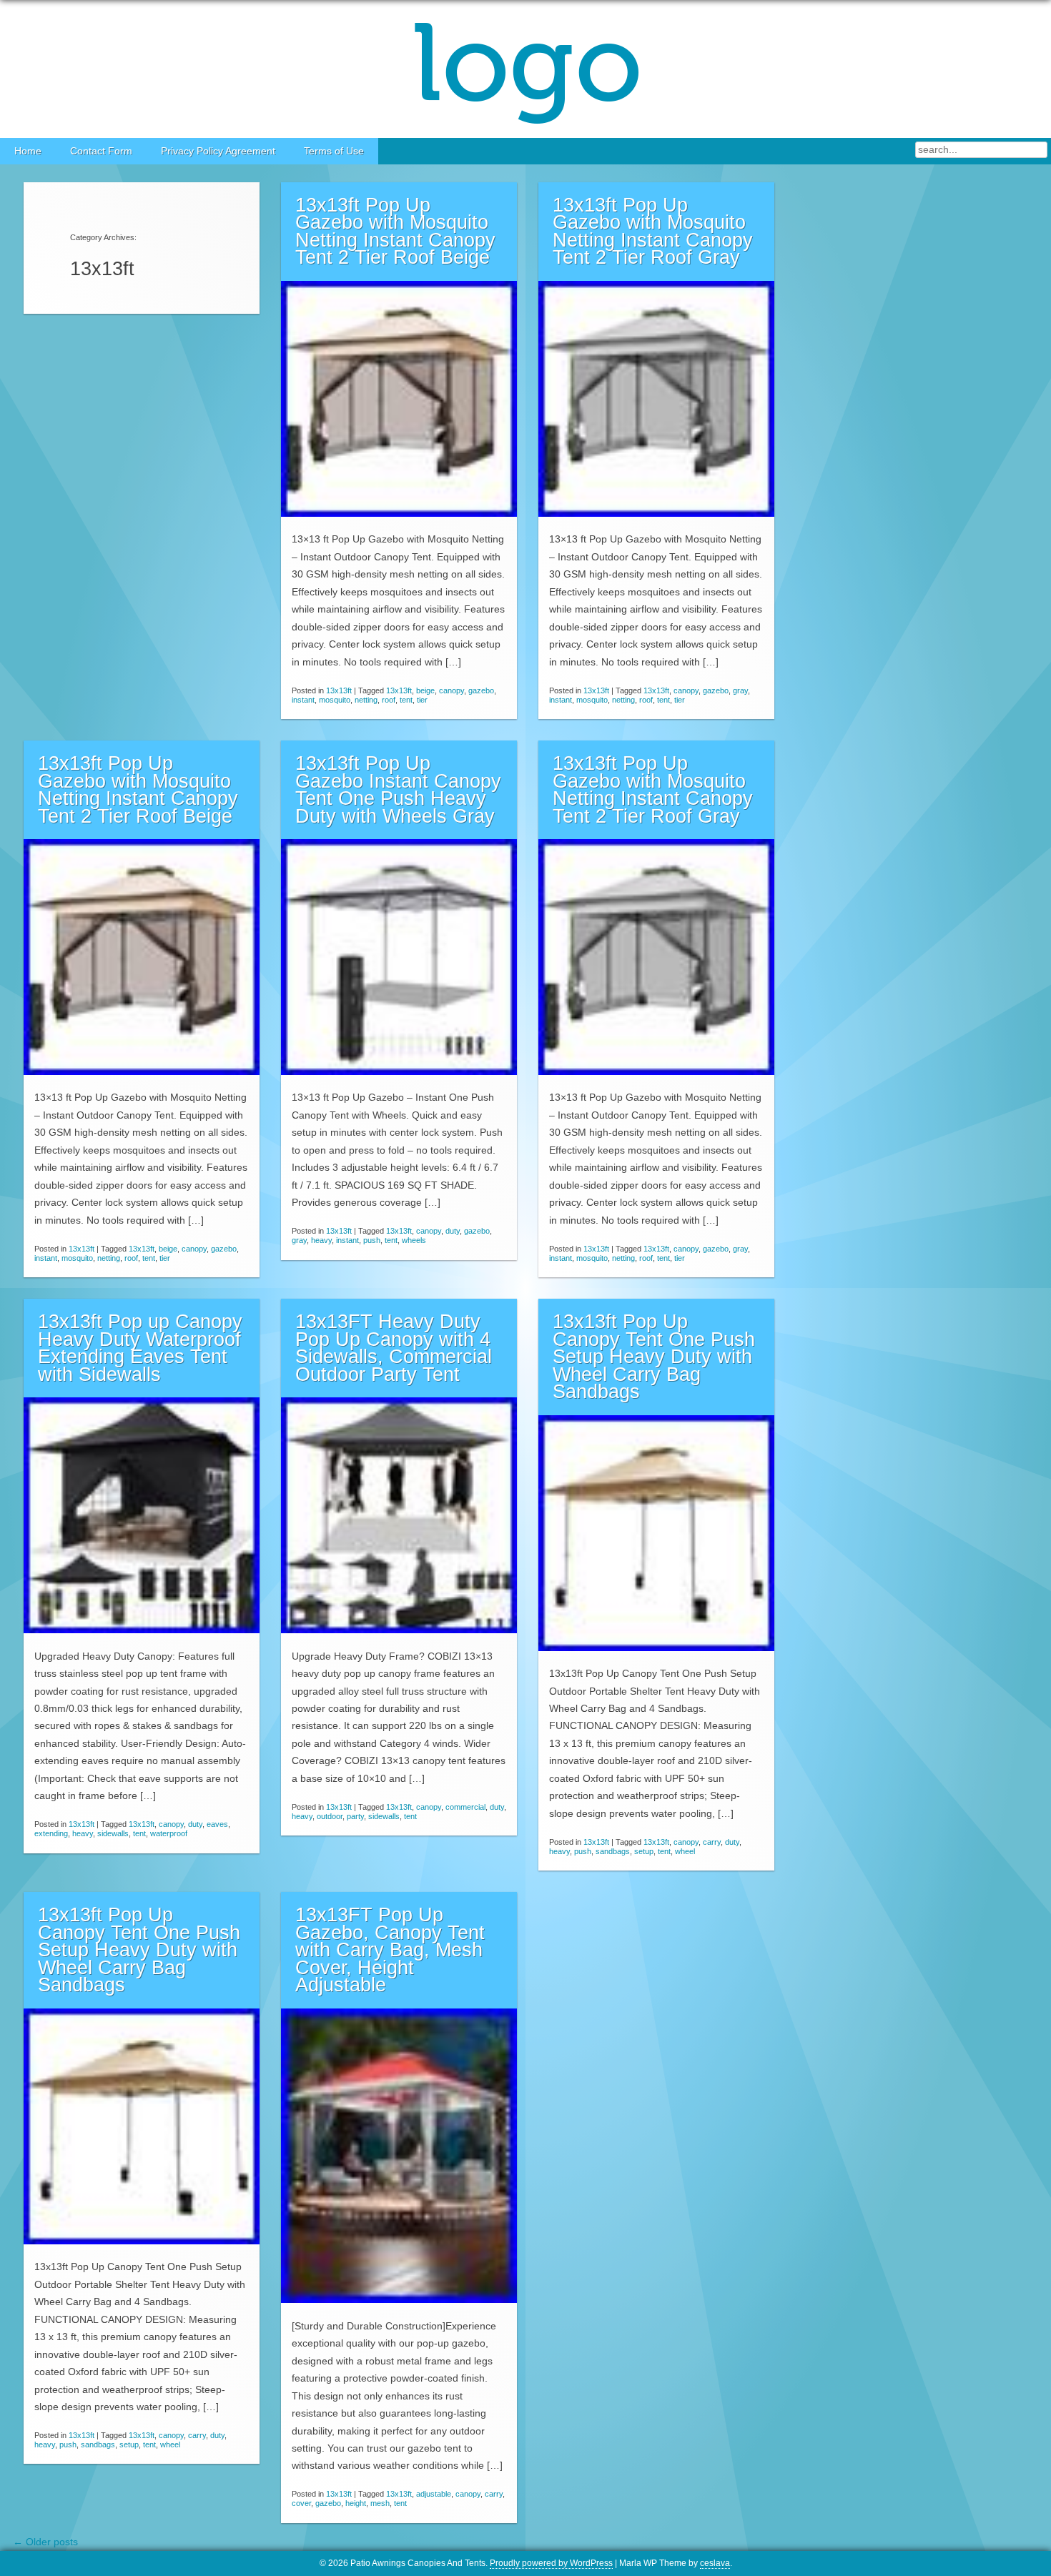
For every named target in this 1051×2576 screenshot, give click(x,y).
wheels (414, 1240)
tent (406, 700)
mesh (380, 2503)
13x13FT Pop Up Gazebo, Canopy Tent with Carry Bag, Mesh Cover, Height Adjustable (390, 1950)
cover (301, 2503)
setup (644, 1851)
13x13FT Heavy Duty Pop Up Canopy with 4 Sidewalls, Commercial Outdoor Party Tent (394, 1348)
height (356, 2503)
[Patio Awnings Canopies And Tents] (525, 69)
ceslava (715, 2563)
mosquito (335, 700)
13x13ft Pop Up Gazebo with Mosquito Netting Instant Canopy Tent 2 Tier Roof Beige (395, 232)
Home (28, 151)
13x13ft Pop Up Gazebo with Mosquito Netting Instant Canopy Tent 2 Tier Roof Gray (653, 232)
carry (712, 1842)
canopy (452, 690)
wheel (685, 1851)
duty (453, 1231)
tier (422, 700)
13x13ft (339, 690)
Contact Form (101, 151)
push (372, 1240)
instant (303, 700)
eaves (217, 1824)
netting (366, 700)
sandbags (613, 1851)
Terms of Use (334, 151)
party (355, 1816)
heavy (321, 1240)
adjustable (434, 2494)
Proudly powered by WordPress (551, 2563)
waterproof (169, 1833)
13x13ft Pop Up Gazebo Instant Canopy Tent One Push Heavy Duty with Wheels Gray (398, 790)
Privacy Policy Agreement (218, 151)
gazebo (481, 690)
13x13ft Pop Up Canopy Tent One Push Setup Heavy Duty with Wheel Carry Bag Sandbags (654, 1357)
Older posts (45, 2542)
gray (740, 690)
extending (51, 1833)
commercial (465, 1807)
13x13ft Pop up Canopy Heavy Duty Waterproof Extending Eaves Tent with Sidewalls (140, 1348)
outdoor (330, 1816)
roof (389, 700)
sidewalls (113, 1833)
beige (425, 690)
